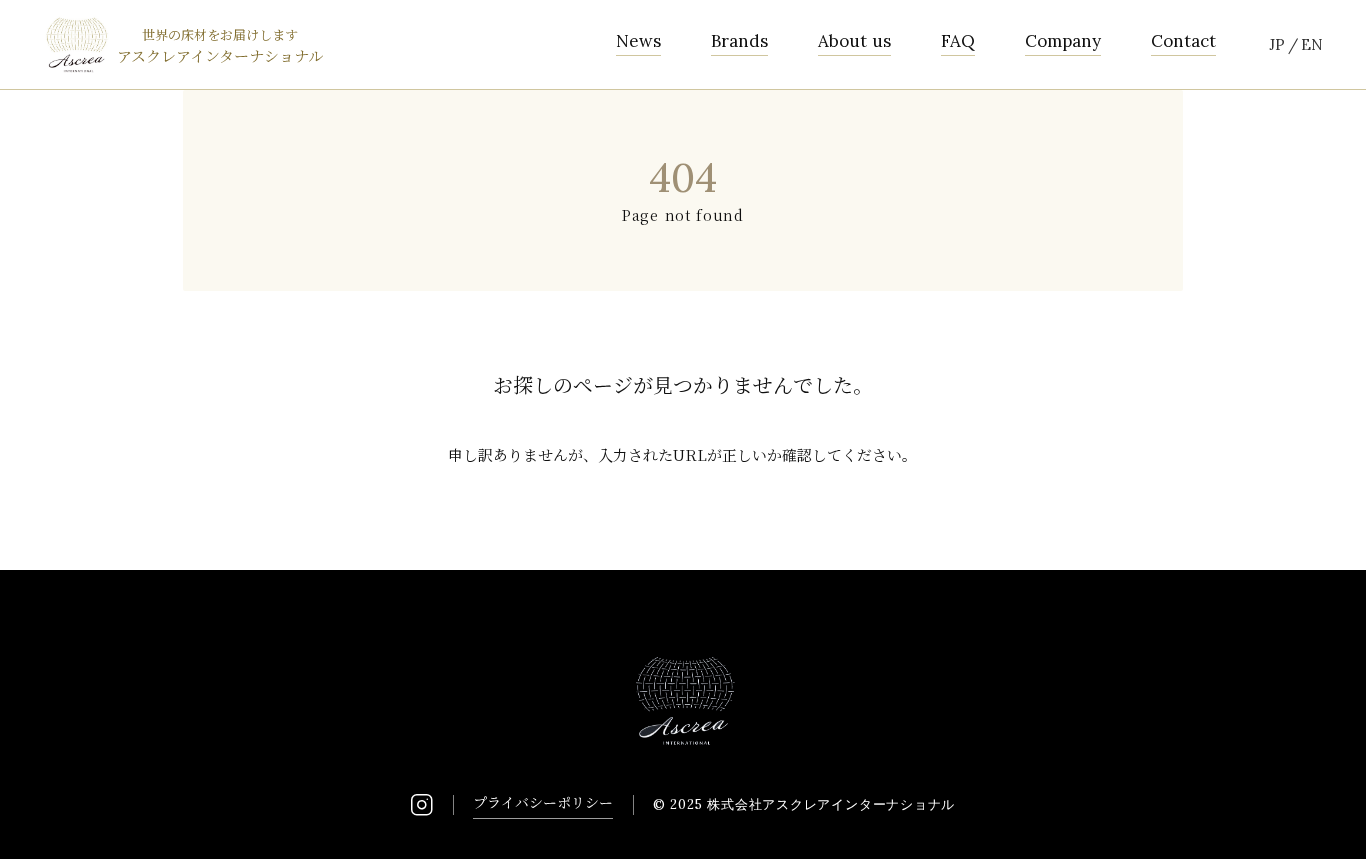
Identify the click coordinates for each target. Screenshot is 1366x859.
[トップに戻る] (1326, 819)
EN (1312, 44)
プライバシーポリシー (543, 802)
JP (1277, 44)
